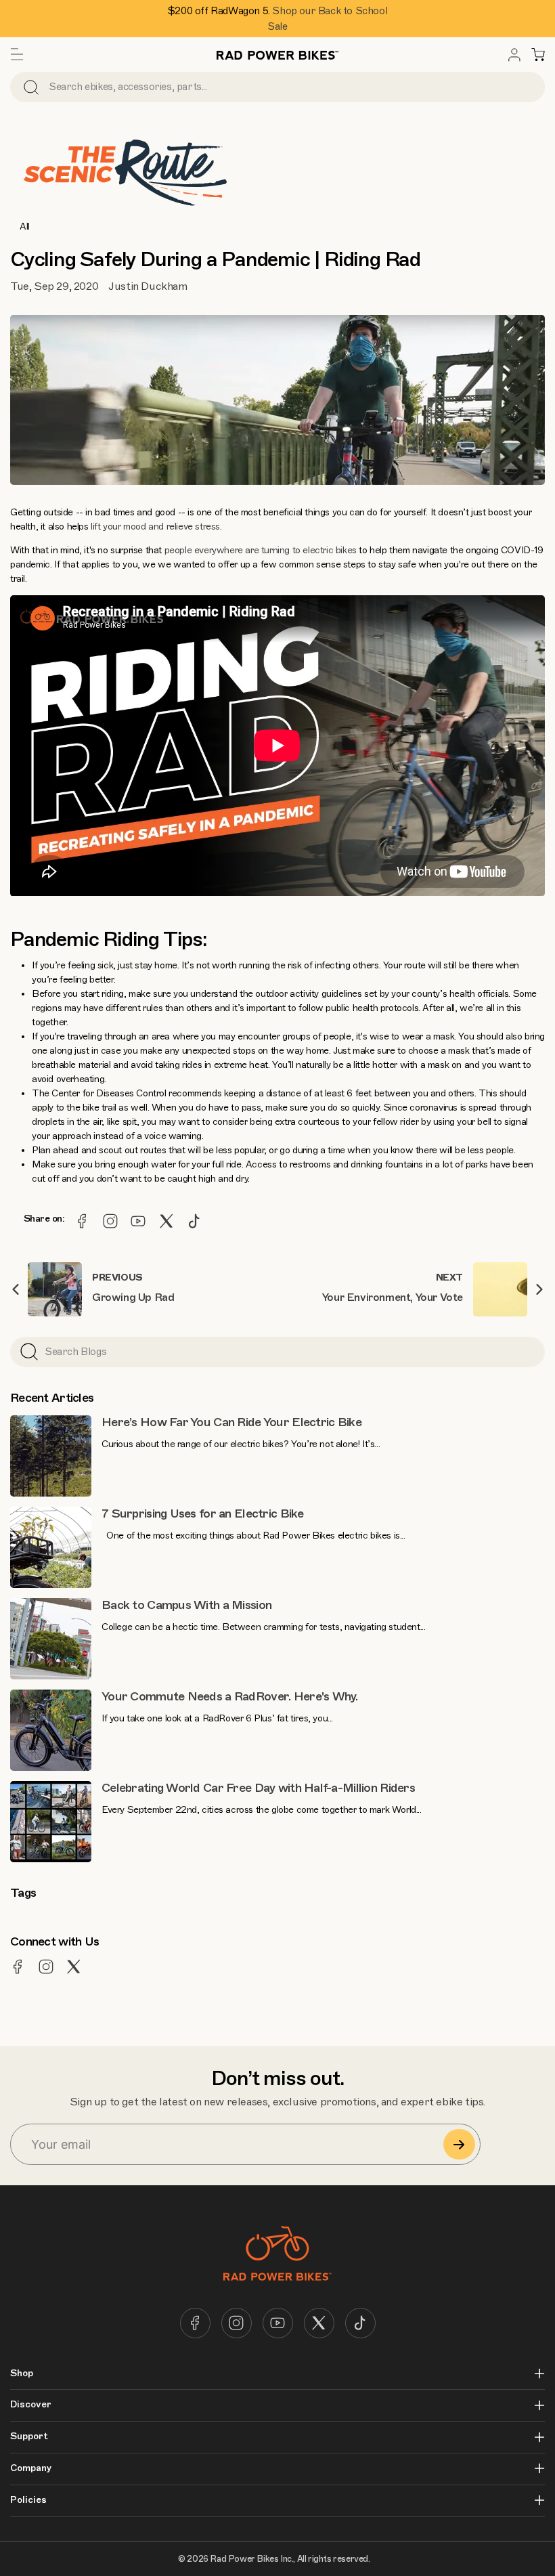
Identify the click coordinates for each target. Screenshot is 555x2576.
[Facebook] (82, 1221)
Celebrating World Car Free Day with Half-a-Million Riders (258, 1788)
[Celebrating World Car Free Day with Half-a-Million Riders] (51, 1822)
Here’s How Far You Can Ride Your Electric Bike (231, 1422)
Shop (22, 2374)
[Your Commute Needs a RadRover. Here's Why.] (51, 1730)
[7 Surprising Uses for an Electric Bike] (51, 1547)
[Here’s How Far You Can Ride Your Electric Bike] (51, 1456)
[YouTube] (138, 1221)
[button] (17, 55)
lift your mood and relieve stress (155, 527)
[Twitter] (166, 1221)
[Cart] (538, 55)
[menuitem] (514, 55)
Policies (28, 2500)
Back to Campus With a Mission (186, 1605)
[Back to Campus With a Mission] (51, 1639)
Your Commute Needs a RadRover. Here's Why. (230, 1696)
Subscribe (459, 2144)
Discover (31, 2405)
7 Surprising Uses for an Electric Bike (203, 1514)
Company (31, 2468)
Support (29, 2437)
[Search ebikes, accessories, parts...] (31, 87)
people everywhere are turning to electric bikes (261, 550)
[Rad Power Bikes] (277, 55)
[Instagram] (110, 1221)
